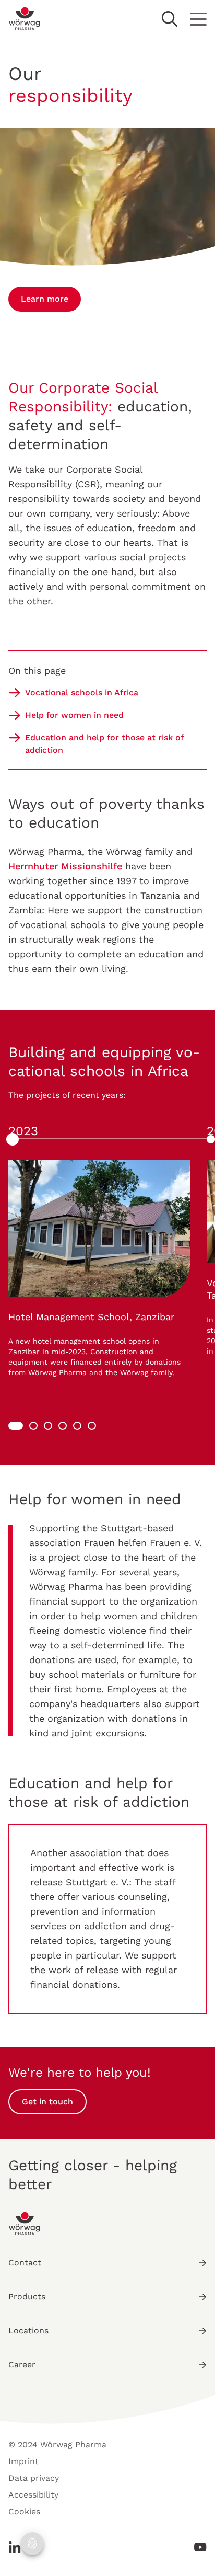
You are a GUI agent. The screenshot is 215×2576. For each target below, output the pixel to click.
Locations (28, 2331)
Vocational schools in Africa (82, 692)
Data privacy (34, 2478)
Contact (25, 2263)
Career (22, 2365)
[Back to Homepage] (25, 19)
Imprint (23, 2461)
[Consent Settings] (32, 2544)
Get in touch (47, 2102)
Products (27, 2297)
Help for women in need (74, 715)
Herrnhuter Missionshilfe (65, 866)
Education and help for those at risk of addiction (104, 744)
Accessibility (33, 2495)
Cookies (24, 2511)
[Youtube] (197, 2547)
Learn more (45, 299)
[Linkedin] (18, 2547)
